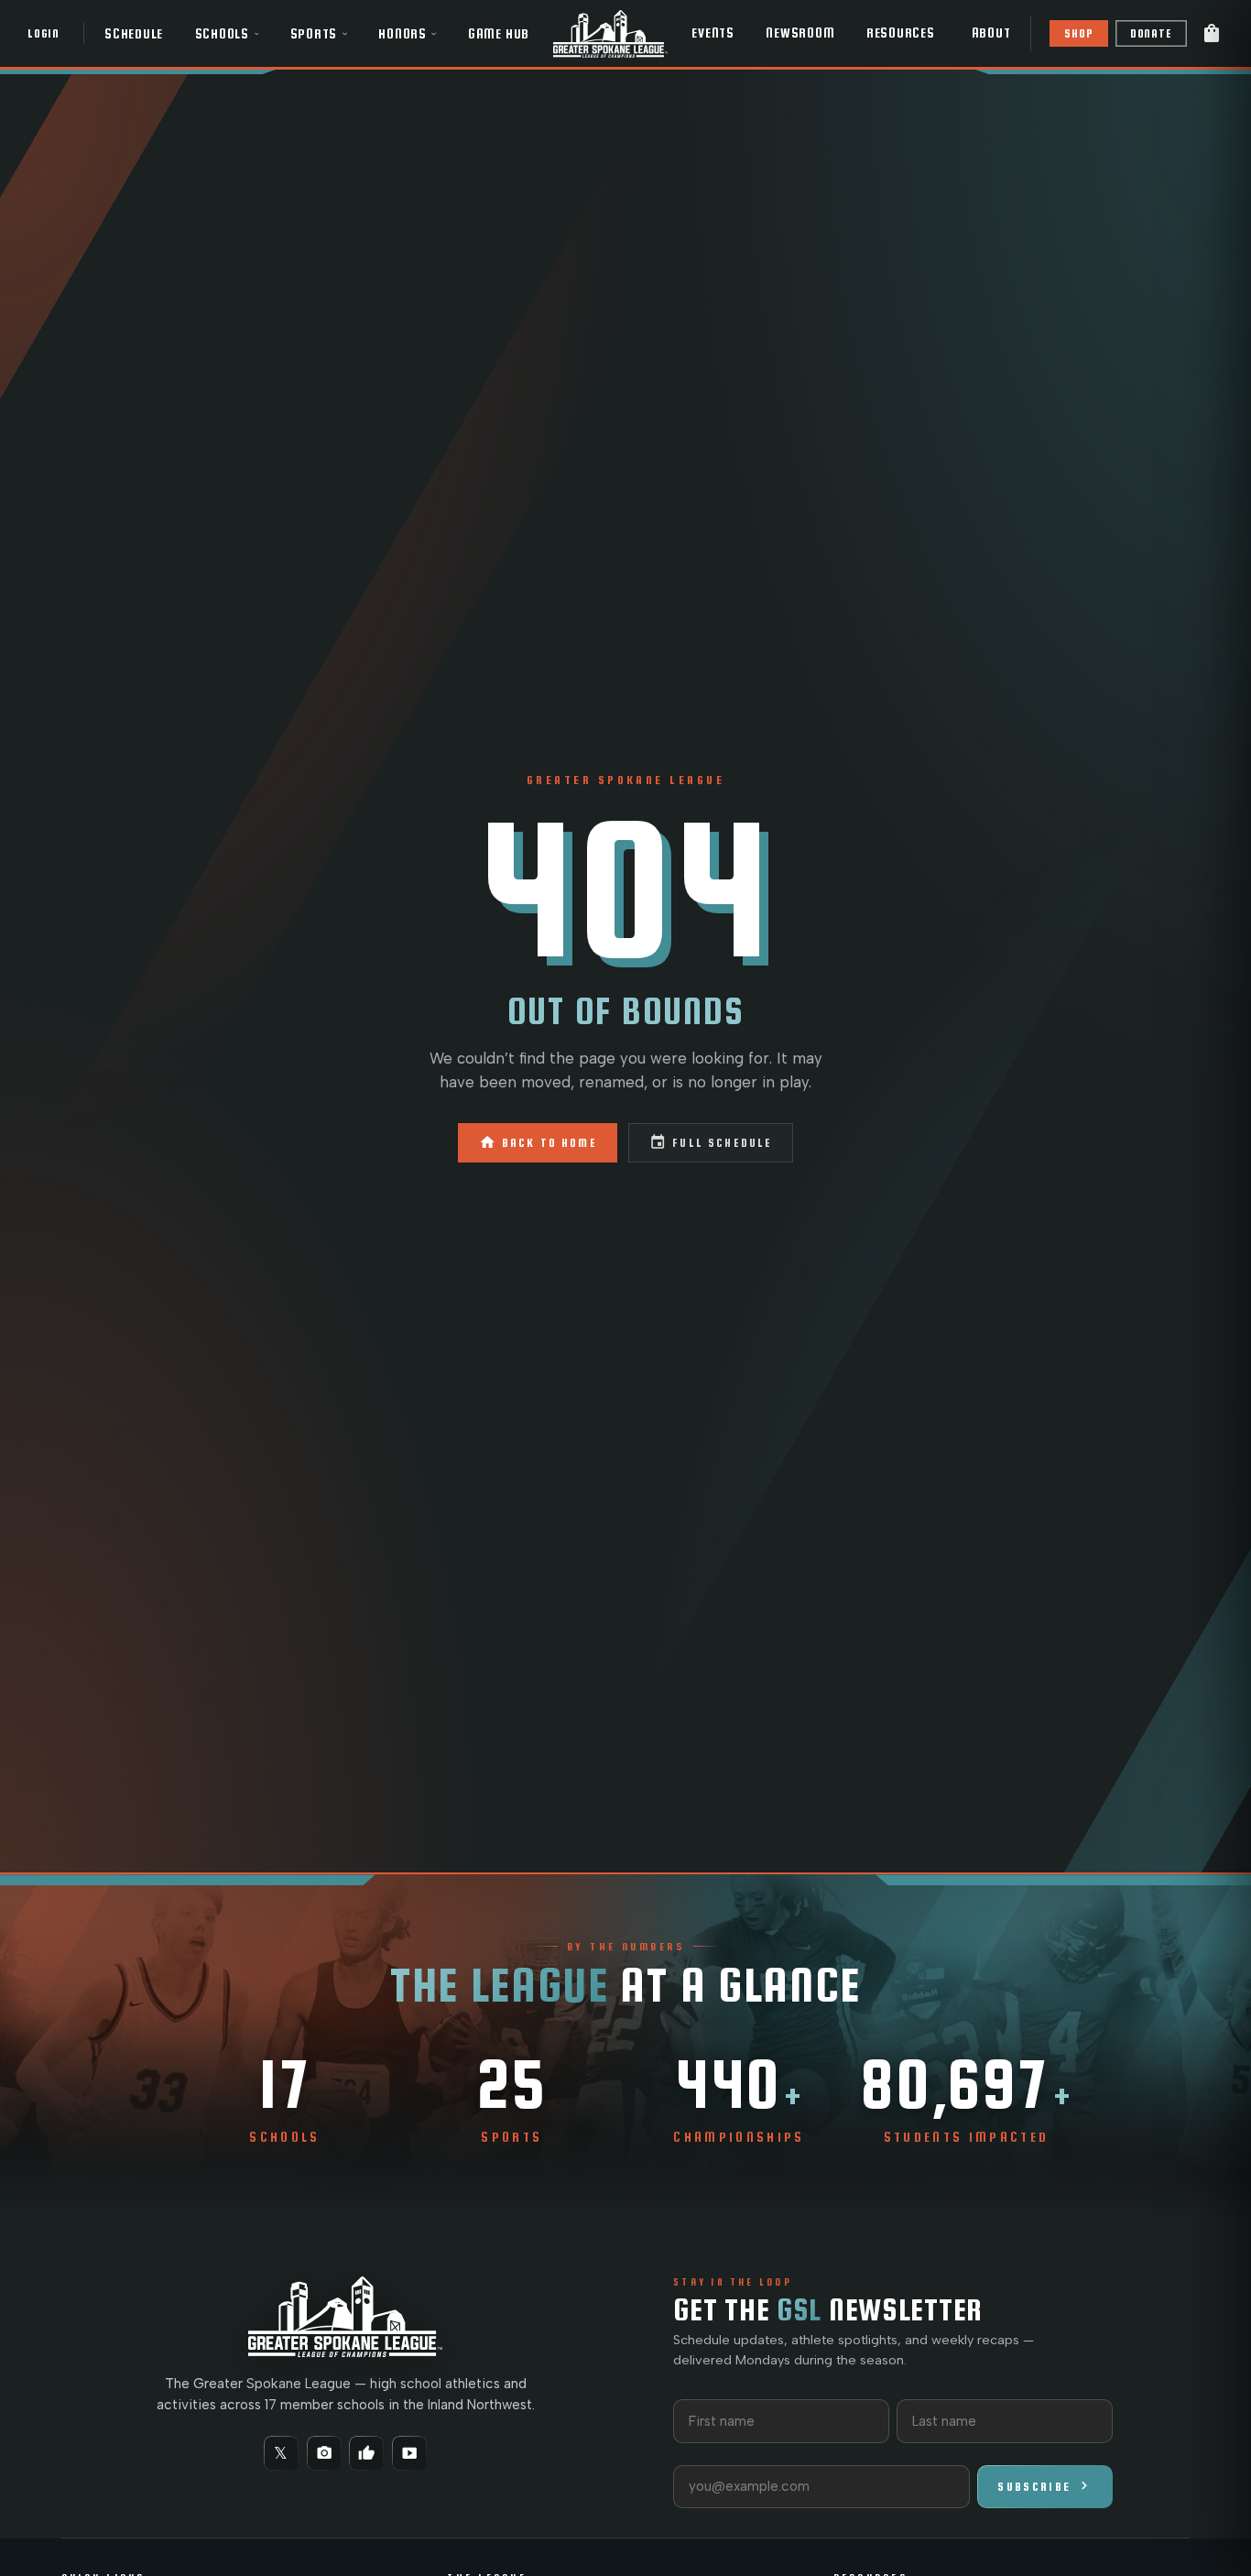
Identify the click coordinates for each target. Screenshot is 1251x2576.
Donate (1151, 33)
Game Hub (499, 34)
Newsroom (800, 33)
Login (44, 33)
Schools (222, 34)
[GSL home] (610, 33)
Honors (402, 34)
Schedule (134, 34)
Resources (901, 33)
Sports (314, 34)
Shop (1078, 33)
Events (713, 33)
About (991, 33)
